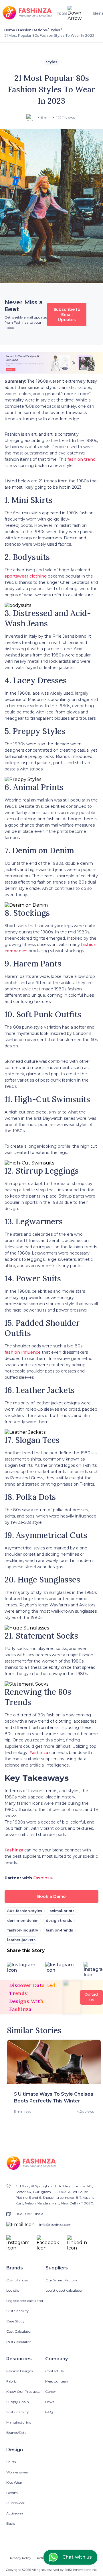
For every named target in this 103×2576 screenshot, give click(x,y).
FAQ (49, 2412)
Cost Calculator (19, 2331)
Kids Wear (14, 2482)
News (50, 2402)
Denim (12, 2493)
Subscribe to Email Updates (67, 315)
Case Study (15, 2321)
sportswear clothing (26, 576)
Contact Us (54, 2371)
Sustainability (18, 2311)
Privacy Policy (21, 2558)
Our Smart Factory (61, 2280)
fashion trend (82, 459)
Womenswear (18, 2472)
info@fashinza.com (55, 2225)
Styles (55, 30)
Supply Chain (18, 2402)
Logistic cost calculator (25, 2301)
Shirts (11, 2462)
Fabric (11, 2381)
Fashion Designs (32, 30)
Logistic (13, 2290)
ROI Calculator (19, 2342)
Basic (11, 2523)
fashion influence (23, 1352)
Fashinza (39, 1753)
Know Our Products (23, 2392)
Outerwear (15, 2503)
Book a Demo (51, 1896)
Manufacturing (19, 2422)
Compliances (17, 2280)
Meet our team (57, 2381)
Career (51, 2392)
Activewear (16, 2513)
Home (10, 30)
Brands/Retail (17, 2433)
